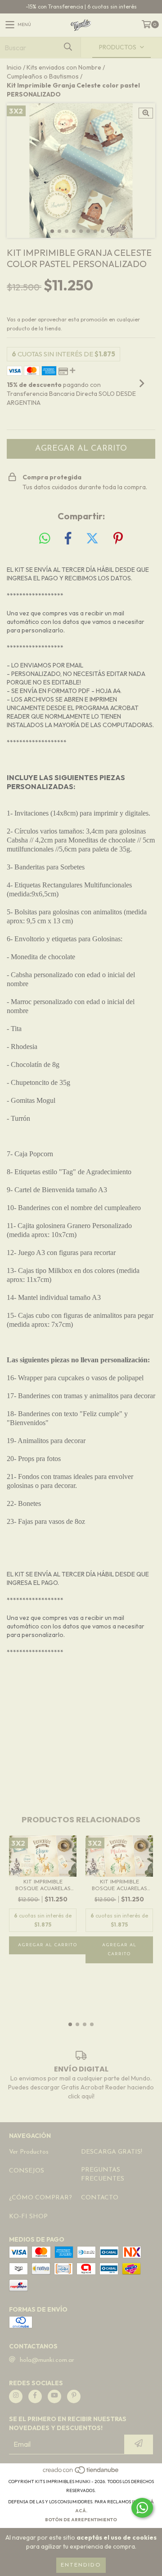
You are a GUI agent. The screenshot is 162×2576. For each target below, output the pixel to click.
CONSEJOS (27, 2171)
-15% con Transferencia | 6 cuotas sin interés (81, 7)
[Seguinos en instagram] (16, 2396)
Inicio (14, 67)
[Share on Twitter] (92, 539)
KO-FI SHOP (28, 2217)
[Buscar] (67, 47)
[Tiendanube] (81, 2473)
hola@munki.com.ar (47, 2360)
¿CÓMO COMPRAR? (40, 2198)
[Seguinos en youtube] (54, 2396)
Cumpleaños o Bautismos (43, 76)
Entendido (81, 2565)
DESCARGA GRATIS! (112, 2152)
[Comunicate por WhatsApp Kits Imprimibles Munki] (142, 2508)
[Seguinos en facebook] (35, 2396)
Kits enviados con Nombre (64, 67)
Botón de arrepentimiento (81, 2520)
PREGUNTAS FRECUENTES (103, 2174)
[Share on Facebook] (68, 539)
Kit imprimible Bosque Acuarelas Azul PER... (43, 1886)
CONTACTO (100, 2198)
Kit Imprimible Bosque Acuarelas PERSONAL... (119, 1886)
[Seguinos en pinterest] (74, 2396)
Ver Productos (29, 2152)
